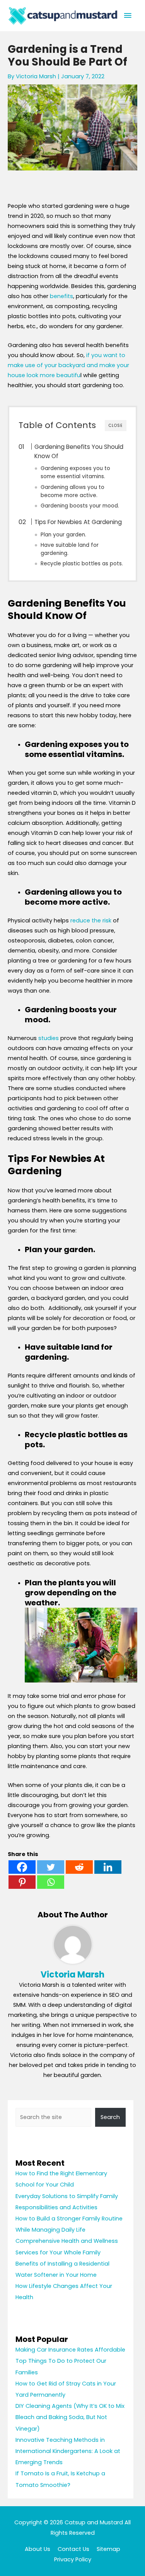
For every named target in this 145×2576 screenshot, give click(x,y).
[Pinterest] (22, 1882)
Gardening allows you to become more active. (72, 491)
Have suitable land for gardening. (70, 549)
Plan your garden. (63, 535)
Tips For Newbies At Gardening (78, 522)
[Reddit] (79, 1867)
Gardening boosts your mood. (80, 506)
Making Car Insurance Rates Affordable (70, 2350)
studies (49, 1038)
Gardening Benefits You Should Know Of (79, 451)
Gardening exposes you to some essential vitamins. (75, 472)
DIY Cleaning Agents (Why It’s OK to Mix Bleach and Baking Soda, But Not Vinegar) (70, 2417)
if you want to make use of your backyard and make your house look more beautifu (68, 365)
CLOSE (116, 426)
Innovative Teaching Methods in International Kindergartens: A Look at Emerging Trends (68, 2451)
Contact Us (73, 2549)
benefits (61, 296)
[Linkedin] (108, 1867)
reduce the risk (91, 920)
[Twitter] (51, 1867)
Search (110, 2117)
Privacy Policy (73, 2559)
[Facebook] (22, 1867)
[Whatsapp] (51, 1882)
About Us (38, 2549)
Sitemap (108, 2549)
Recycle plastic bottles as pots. (82, 564)
